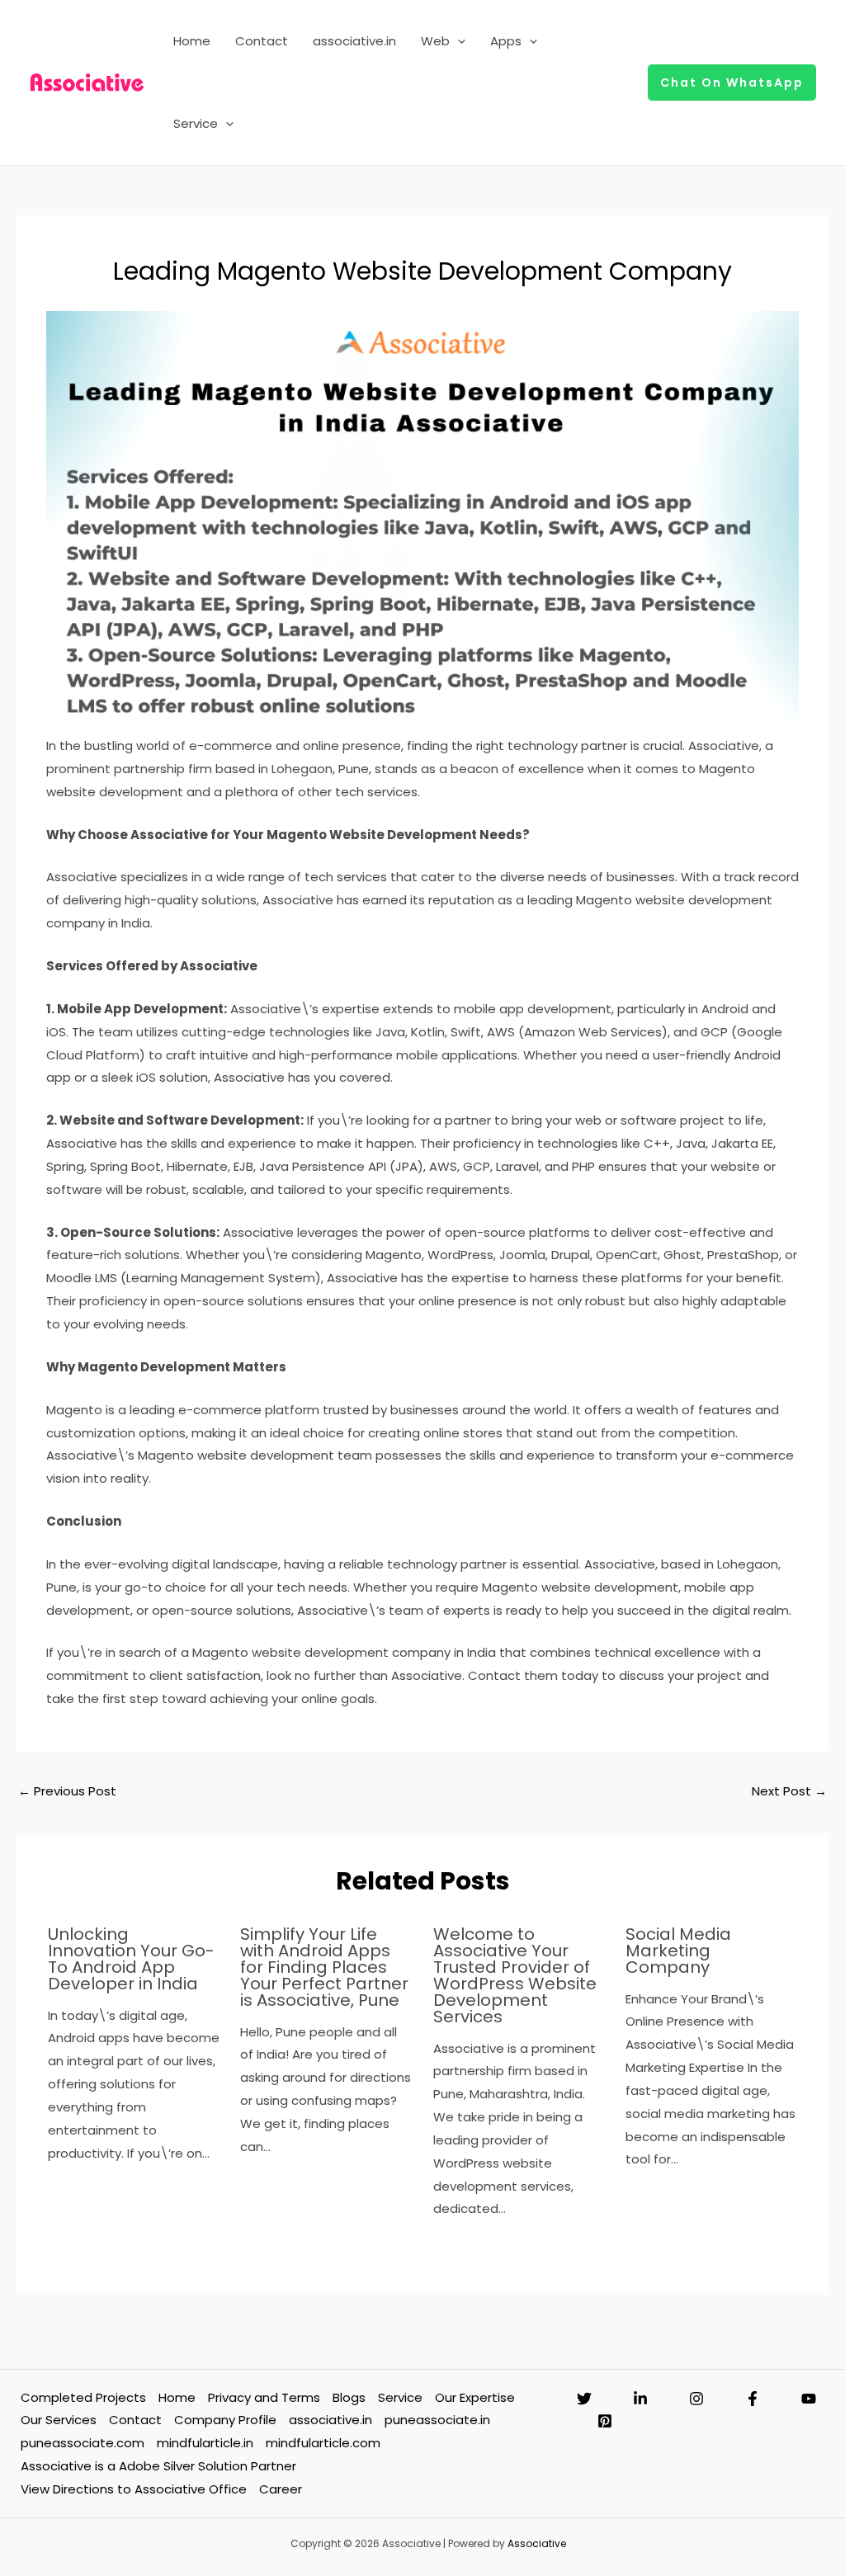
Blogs (349, 2397)
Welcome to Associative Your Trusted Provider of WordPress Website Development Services (515, 1975)
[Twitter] (584, 2399)
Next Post (789, 1791)
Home (192, 41)
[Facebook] (753, 2399)
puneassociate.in (437, 2420)
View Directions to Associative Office (134, 2489)
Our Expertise (475, 2397)
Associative (537, 2543)
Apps (506, 41)
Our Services (59, 2420)
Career (281, 2489)
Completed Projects (83, 2397)
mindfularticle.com (323, 2443)
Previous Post (67, 1791)
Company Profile (225, 2420)
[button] (458, 41)
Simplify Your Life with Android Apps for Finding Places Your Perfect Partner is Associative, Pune (324, 1967)
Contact (262, 41)
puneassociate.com (83, 2443)
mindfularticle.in (205, 2443)
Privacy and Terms (264, 2397)
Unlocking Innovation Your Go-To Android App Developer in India (131, 1959)
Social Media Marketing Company (678, 1951)
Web (435, 41)
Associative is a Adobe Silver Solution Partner (158, 2466)
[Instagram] (696, 2399)
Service (196, 123)
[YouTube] (809, 2399)
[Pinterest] (605, 2421)
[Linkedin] (640, 2399)
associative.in (354, 41)
